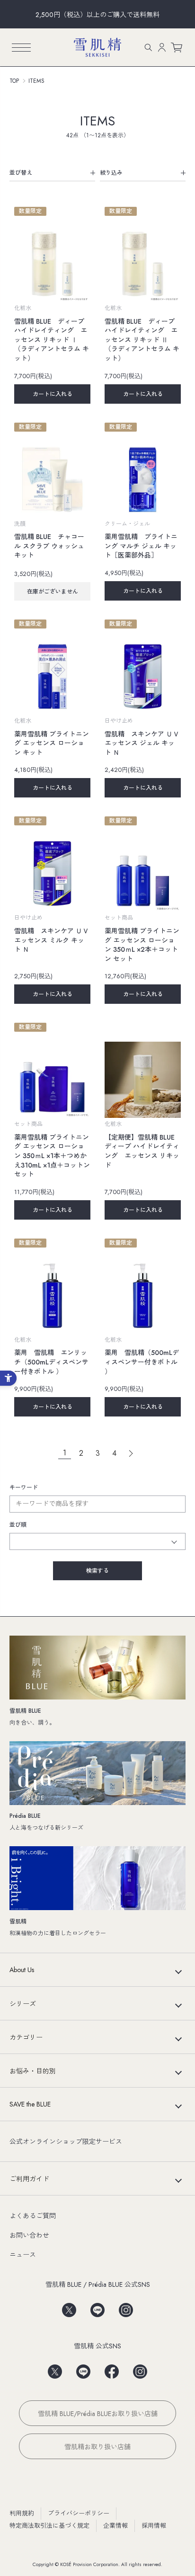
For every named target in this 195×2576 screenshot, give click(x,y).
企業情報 (115, 2526)
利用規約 (22, 2513)
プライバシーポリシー (79, 2513)
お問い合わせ (29, 2235)
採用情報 (154, 2526)
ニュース (23, 2255)
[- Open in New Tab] (69, 2307)
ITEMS (36, 81)
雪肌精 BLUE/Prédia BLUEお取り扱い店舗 (98, 2414)
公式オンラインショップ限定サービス (66, 2142)
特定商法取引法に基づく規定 (49, 2526)
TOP (14, 81)
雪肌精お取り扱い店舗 (97, 2447)
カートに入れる (53, 394)
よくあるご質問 (33, 2216)
